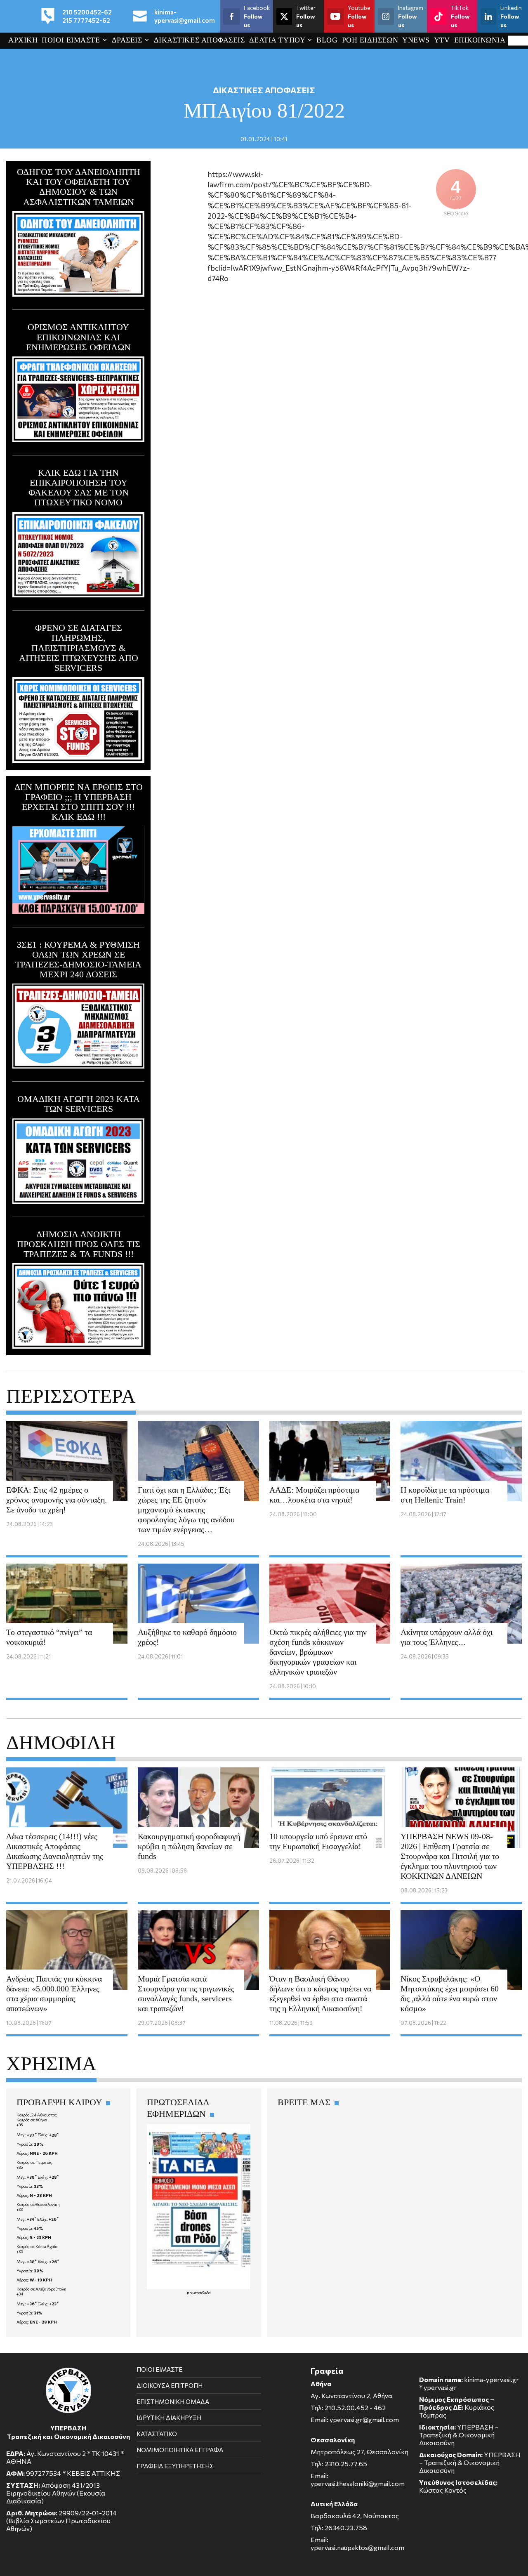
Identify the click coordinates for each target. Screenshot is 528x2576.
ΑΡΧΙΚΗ (23, 40)
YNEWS (416, 40)
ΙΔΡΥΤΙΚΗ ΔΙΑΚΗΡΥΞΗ (169, 2418)
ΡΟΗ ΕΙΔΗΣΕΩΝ (370, 40)
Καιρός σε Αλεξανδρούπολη (41, 2289)
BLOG (327, 40)
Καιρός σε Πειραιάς (34, 2162)
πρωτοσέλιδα (199, 2293)
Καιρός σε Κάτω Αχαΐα (37, 2246)
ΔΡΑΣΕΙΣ (127, 40)
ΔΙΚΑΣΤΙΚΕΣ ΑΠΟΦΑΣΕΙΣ (199, 40)
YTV (442, 40)
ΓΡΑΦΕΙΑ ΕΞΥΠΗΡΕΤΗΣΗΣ (175, 2466)
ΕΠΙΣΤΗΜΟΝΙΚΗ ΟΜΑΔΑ (173, 2401)
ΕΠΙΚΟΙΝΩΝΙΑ (480, 40)
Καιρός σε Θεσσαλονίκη (38, 2204)
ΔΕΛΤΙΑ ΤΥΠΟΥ (277, 40)
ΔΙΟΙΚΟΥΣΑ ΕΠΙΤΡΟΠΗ (170, 2385)
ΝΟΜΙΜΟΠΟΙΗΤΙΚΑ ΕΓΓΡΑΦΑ (180, 2450)
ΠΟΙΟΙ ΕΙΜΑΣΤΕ (71, 40)
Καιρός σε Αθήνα (32, 2120)
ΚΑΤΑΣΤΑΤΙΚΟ (157, 2434)
